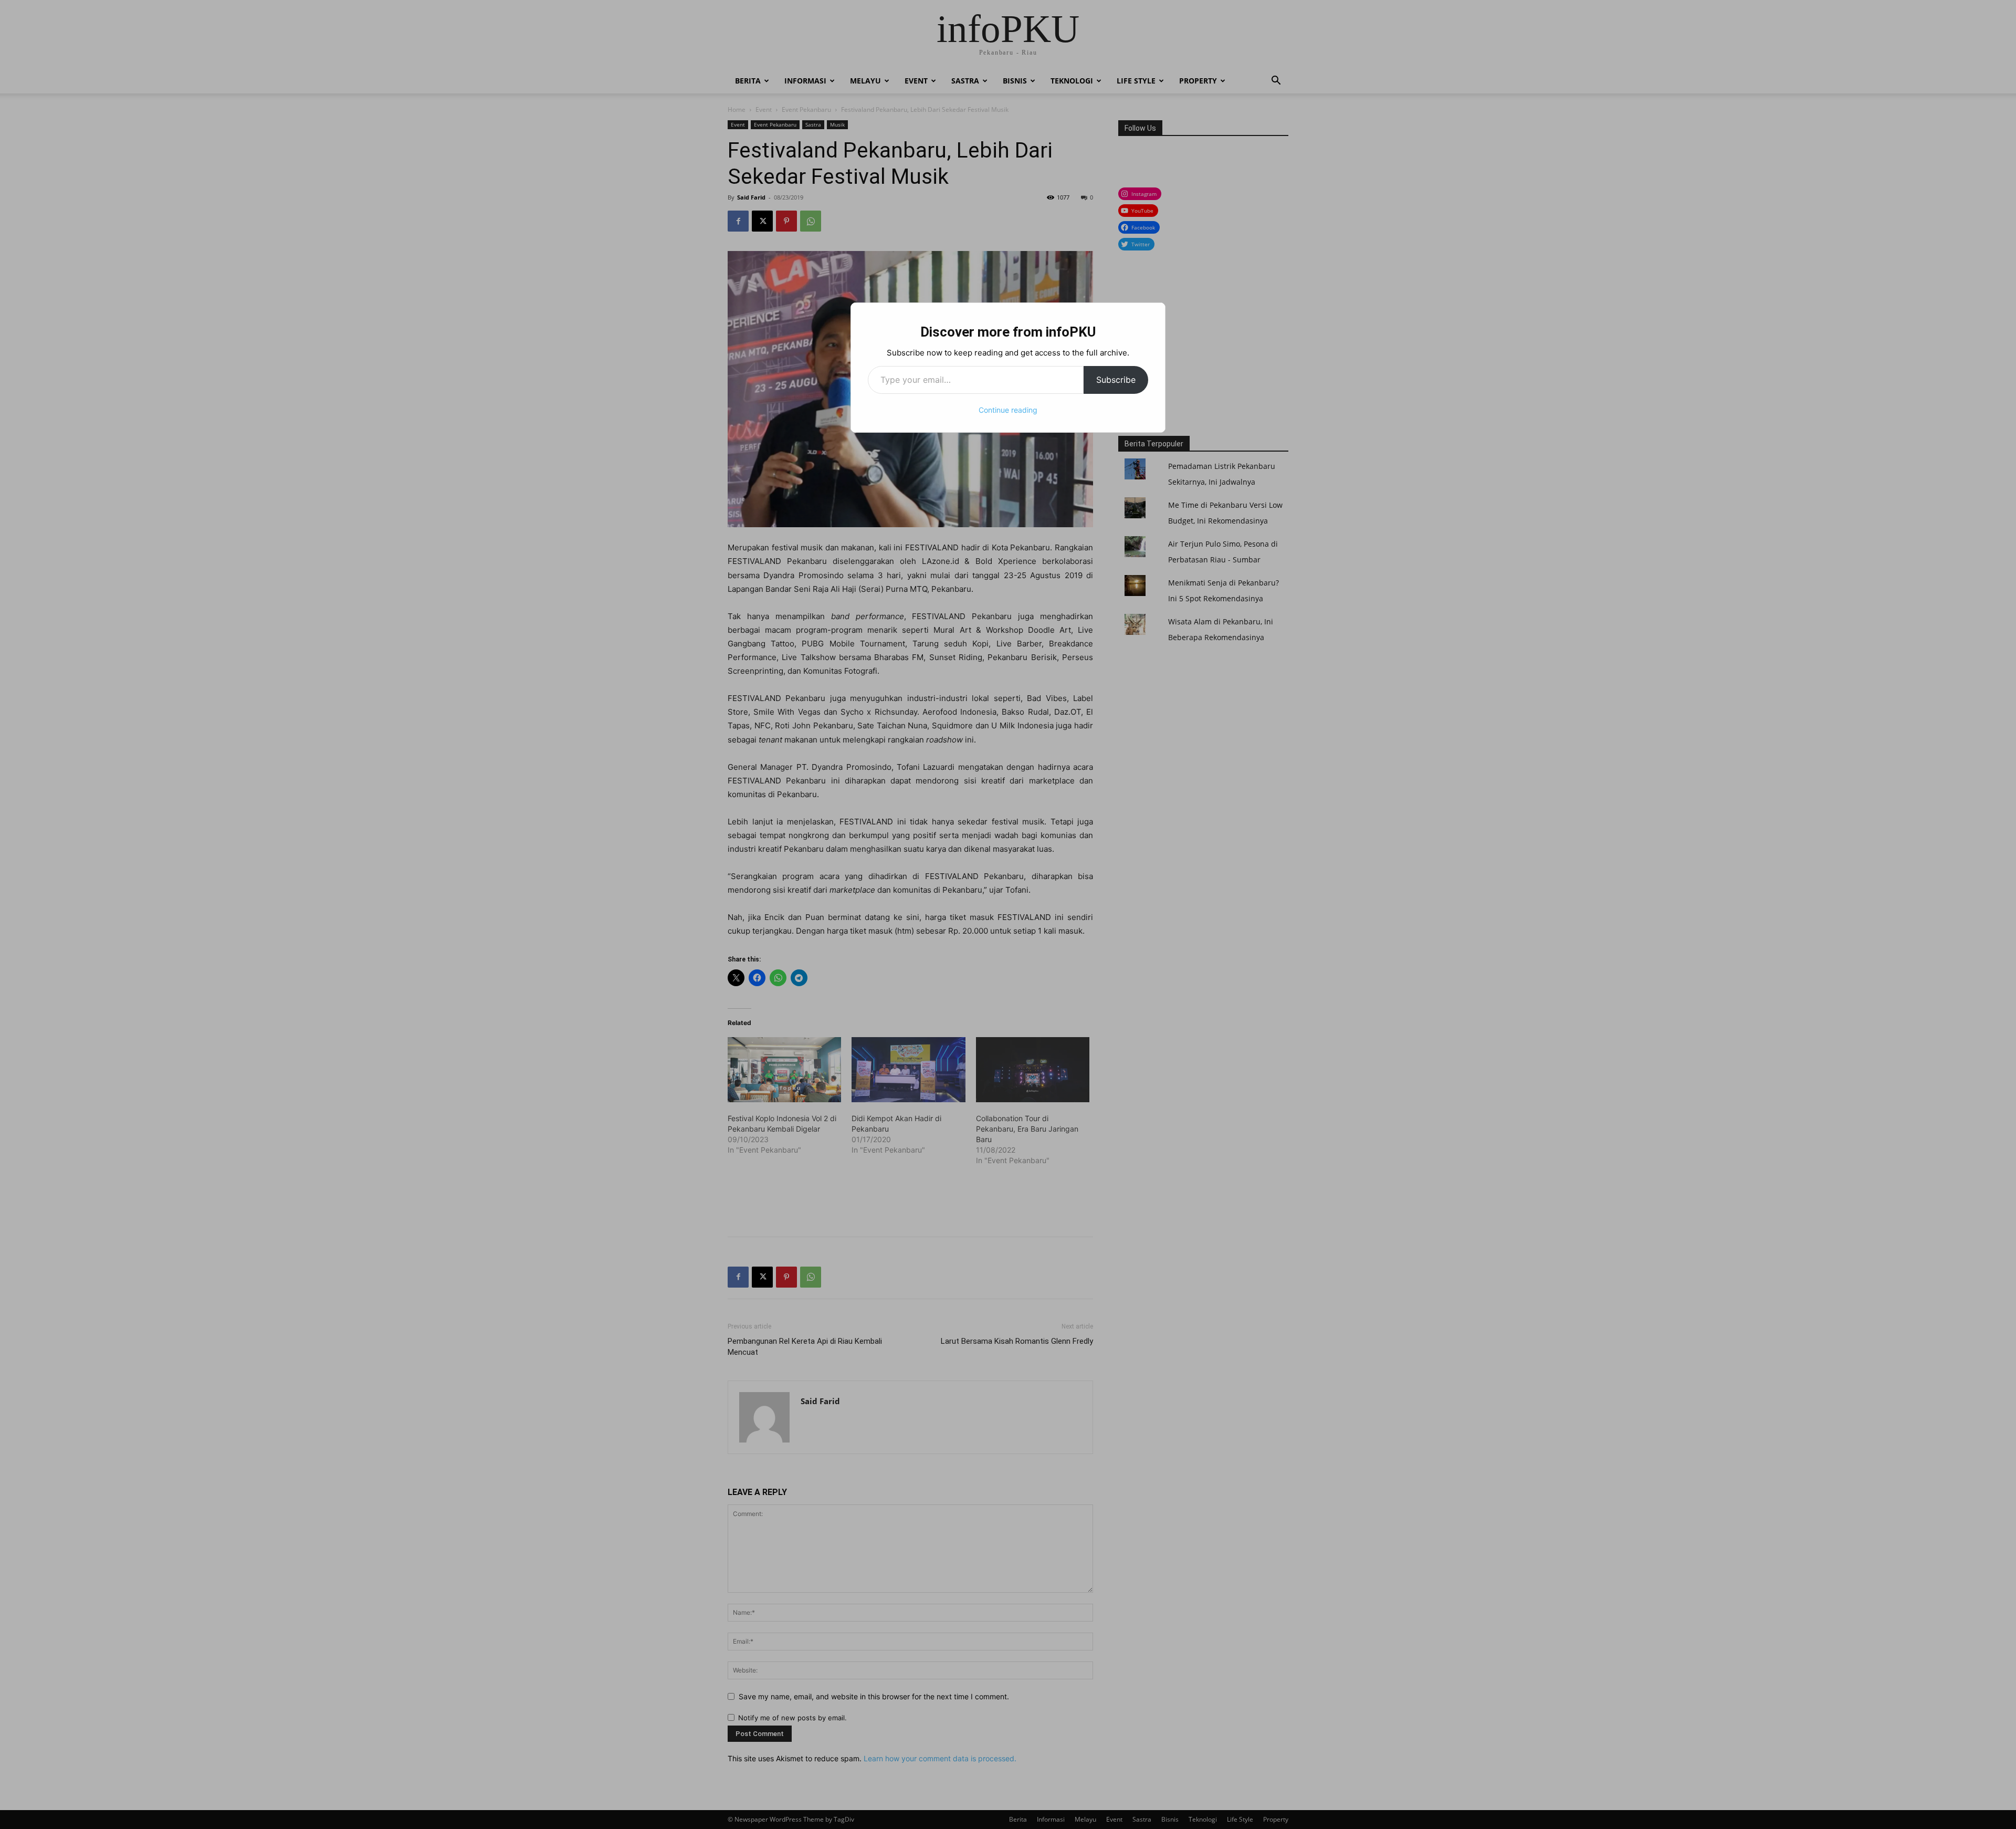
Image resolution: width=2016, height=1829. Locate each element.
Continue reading (1008, 410)
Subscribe (1116, 380)
